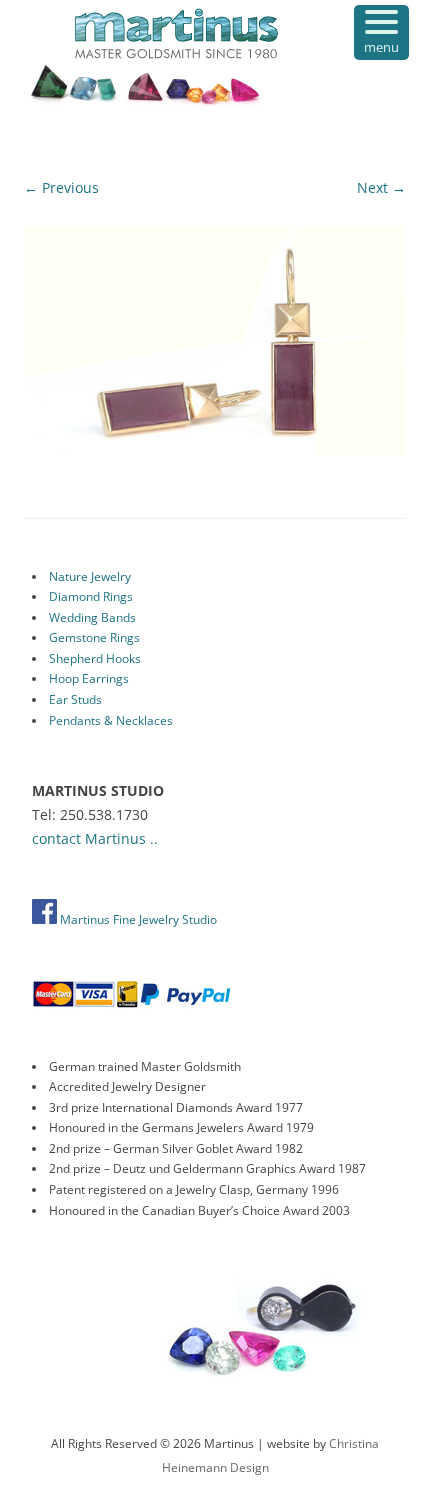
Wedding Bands (92, 617)
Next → (381, 187)
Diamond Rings (91, 596)
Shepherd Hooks (95, 658)
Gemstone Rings (94, 637)
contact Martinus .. (95, 838)
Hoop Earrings (89, 678)
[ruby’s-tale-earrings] (215, 340)
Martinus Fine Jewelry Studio (137, 919)
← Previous (61, 187)
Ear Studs (75, 699)
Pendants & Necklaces (111, 720)
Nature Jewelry (90, 576)
